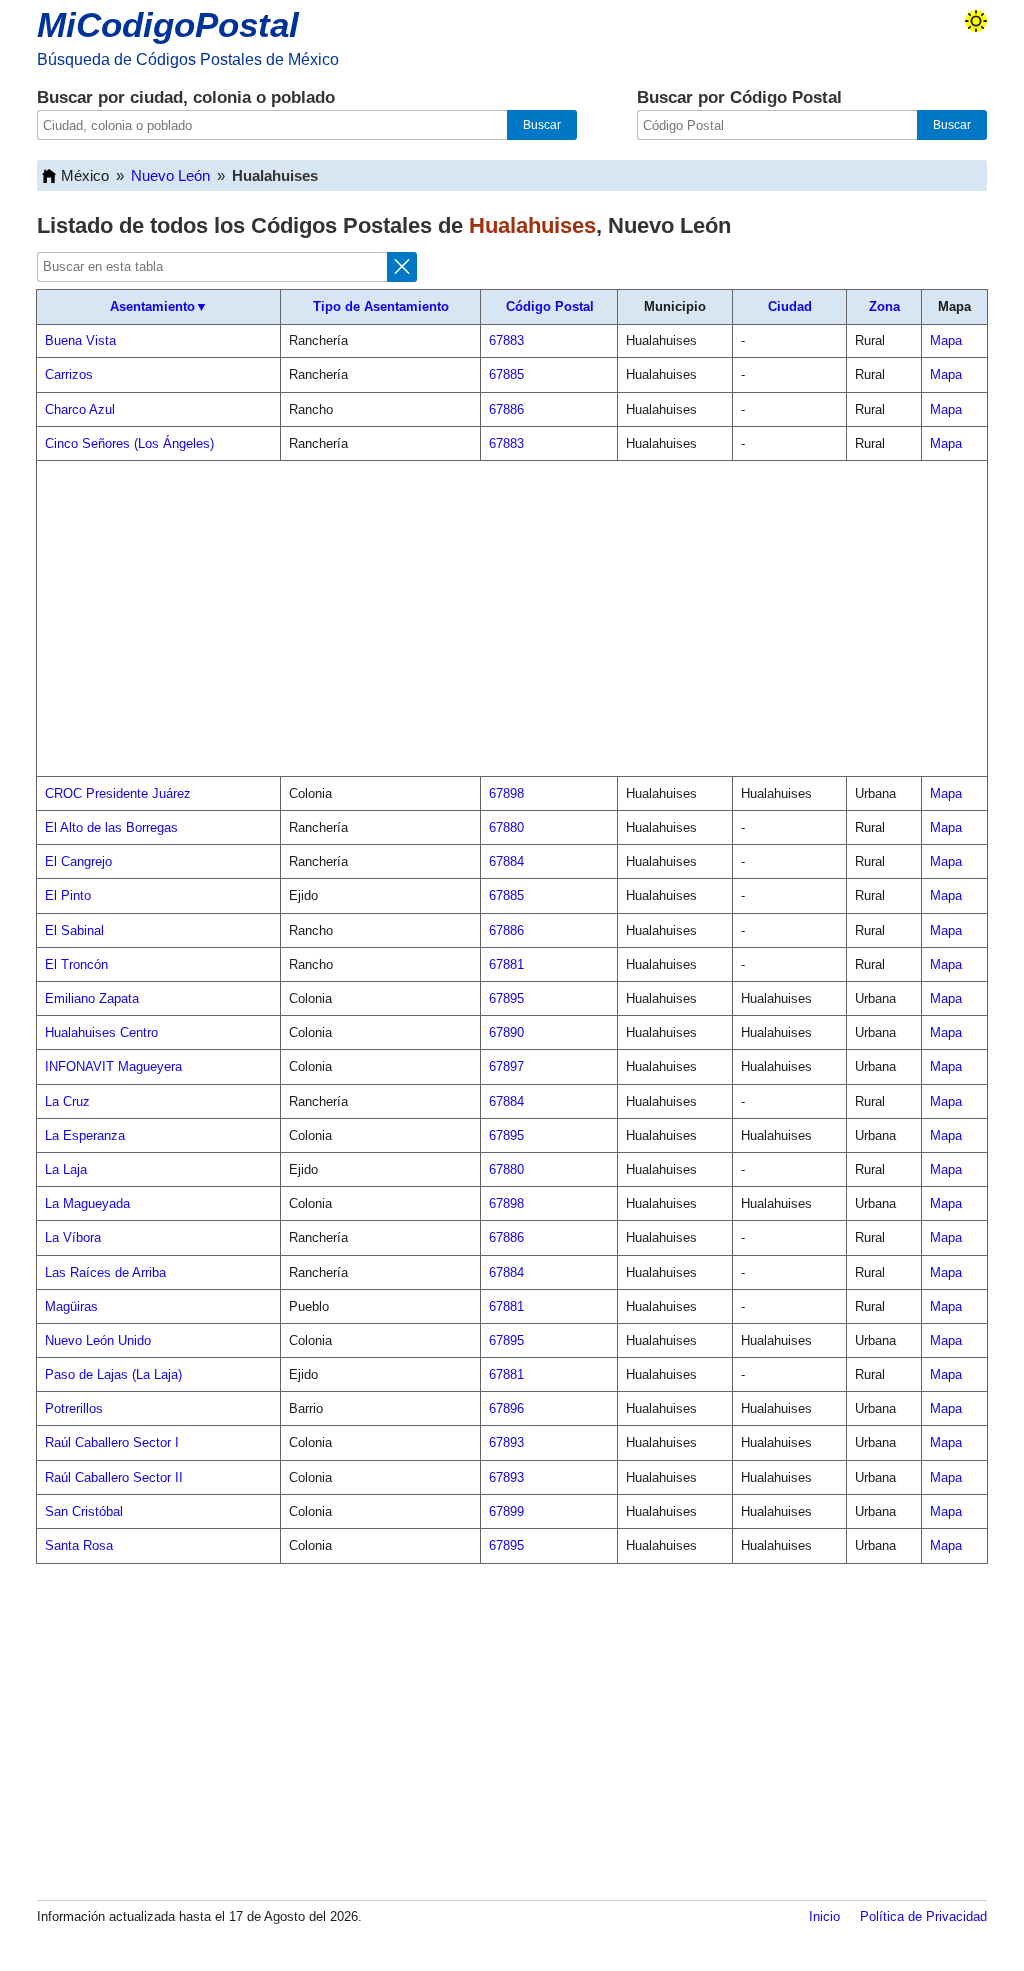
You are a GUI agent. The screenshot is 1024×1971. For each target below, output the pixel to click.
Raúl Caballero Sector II (114, 1477)
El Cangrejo (78, 861)
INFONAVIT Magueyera (113, 1066)
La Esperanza (85, 1135)
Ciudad (790, 306)
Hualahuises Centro (101, 1032)
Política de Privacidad (923, 1916)
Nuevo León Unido (98, 1340)
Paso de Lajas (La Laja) (113, 1374)
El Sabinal (74, 930)
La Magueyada (87, 1203)
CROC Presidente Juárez (118, 793)
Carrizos (69, 374)
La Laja (66, 1169)
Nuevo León (170, 175)
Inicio (824, 1916)
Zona (884, 306)
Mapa (946, 340)
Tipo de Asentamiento (381, 306)
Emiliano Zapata (92, 998)
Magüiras (71, 1306)
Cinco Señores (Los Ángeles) (129, 443)
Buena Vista (80, 340)
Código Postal (550, 306)
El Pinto (68, 895)
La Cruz (67, 1101)
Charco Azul (80, 409)
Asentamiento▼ (159, 306)
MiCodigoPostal (168, 24)
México (85, 175)
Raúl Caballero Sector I (112, 1442)
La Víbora (73, 1237)
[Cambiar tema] (976, 21)
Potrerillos (74, 1408)
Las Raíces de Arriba (105, 1272)
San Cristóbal (84, 1511)
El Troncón (76, 964)
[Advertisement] (512, 619)
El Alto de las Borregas (111, 827)
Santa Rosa (79, 1545)
